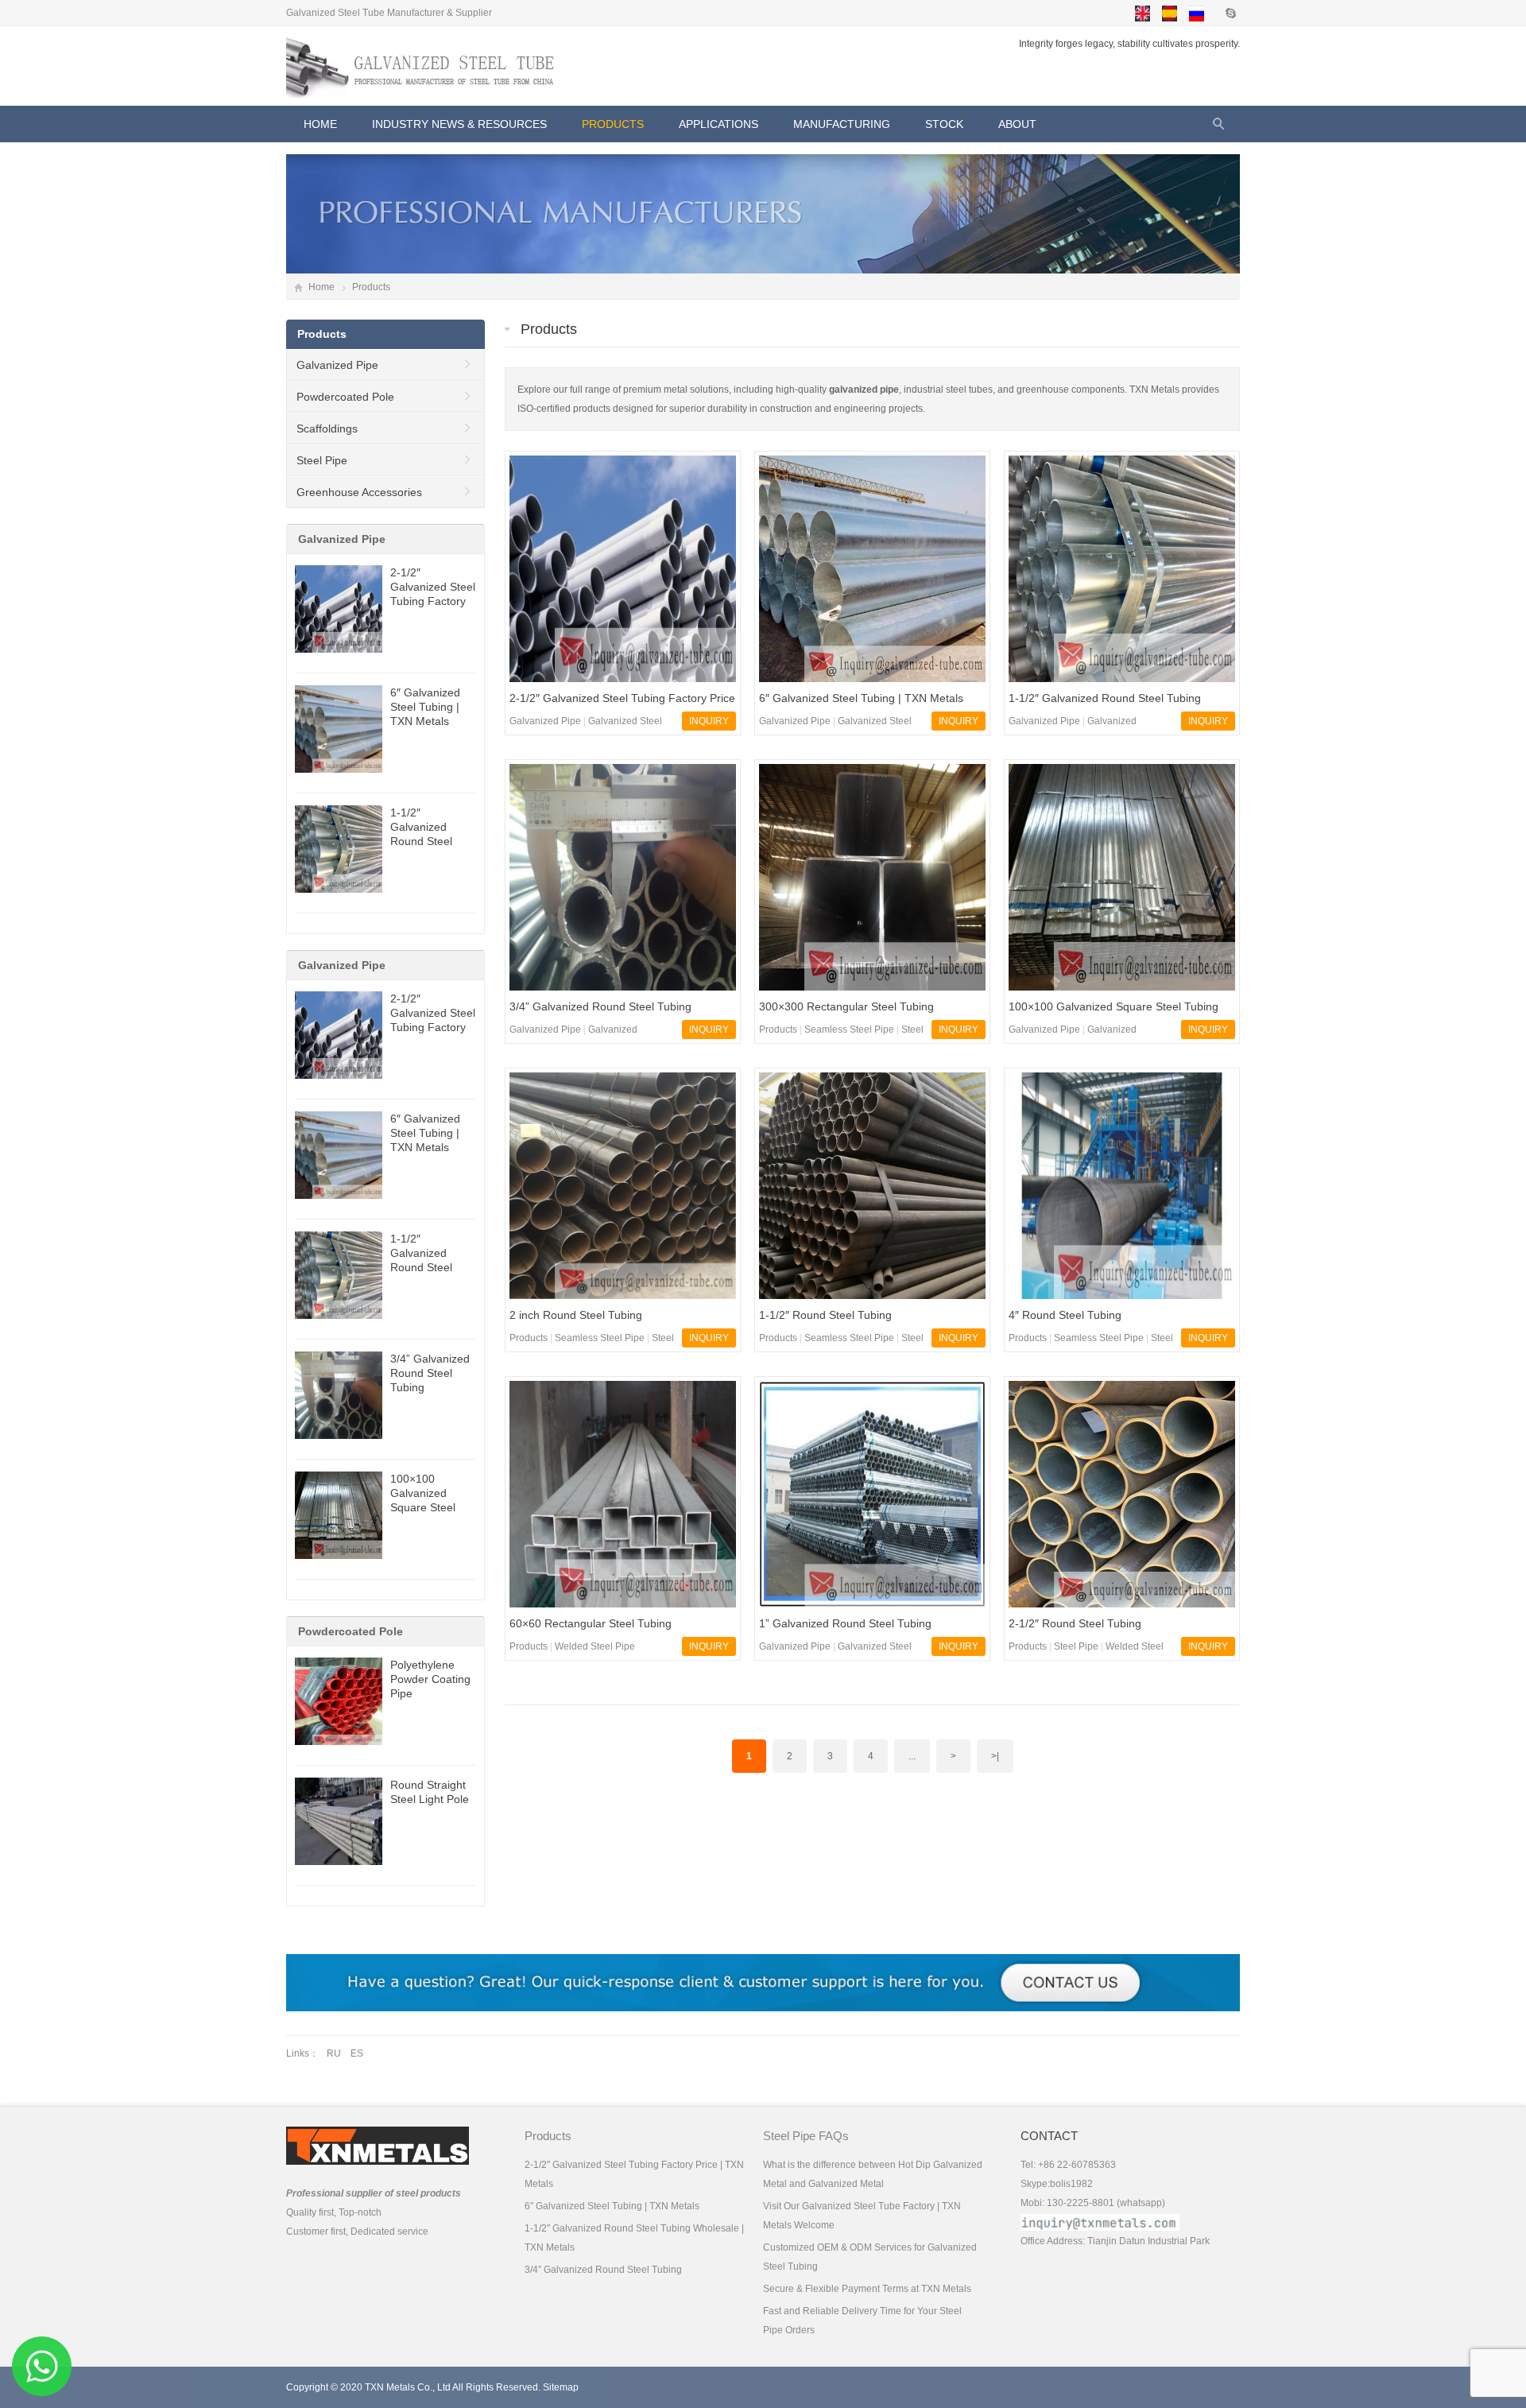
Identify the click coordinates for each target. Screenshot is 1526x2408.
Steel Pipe (1076, 1646)
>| (995, 1756)
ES (357, 2053)
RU (334, 2053)
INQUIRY (709, 721)
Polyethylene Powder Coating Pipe (430, 1679)
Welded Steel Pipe (595, 1646)
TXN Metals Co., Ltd (408, 2387)
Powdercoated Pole (345, 397)
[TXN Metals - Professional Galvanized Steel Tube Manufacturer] (425, 66)
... (912, 1756)
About (1017, 124)
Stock (944, 124)
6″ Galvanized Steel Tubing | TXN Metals (425, 707)
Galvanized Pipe (545, 721)
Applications (718, 124)
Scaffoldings (327, 428)
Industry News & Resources (459, 124)
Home (321, 287)
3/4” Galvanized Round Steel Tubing (430, 1373)
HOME (320, 124)
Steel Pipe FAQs (806, 2136)
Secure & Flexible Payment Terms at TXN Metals (867, 2289)
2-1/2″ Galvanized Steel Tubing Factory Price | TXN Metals (433, 601)
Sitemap (561, 2387)
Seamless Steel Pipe (849, 1030)
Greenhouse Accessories (359, 492)
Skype (1230, 13)
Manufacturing (842, 124)
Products (613, 124)
